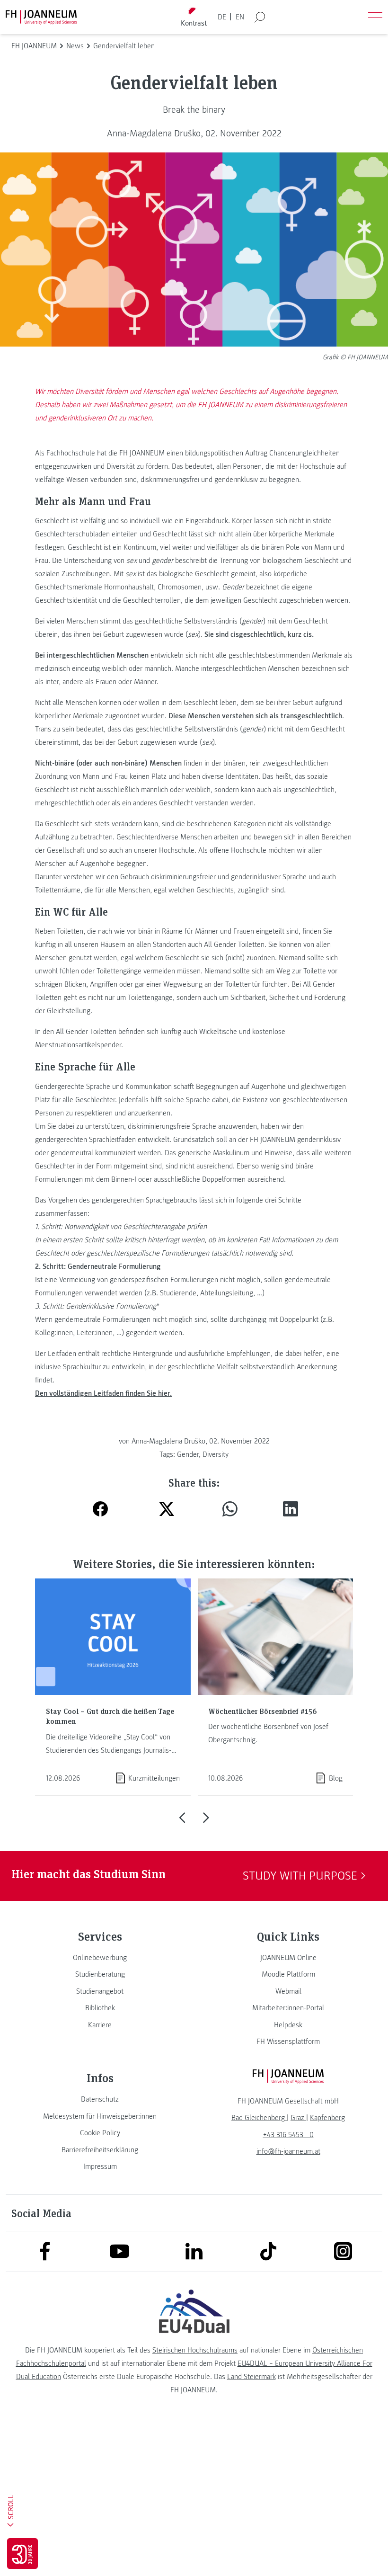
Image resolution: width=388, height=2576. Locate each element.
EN (240, 17)
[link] (100, 1958)
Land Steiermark (251, 2377)
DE (222, 17)
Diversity (216, 1454)
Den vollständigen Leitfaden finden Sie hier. (103, 1393)
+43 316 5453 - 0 (288, 2135)
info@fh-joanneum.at (288, 2151)
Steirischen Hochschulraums (195, 2350)
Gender (188, 1454)
